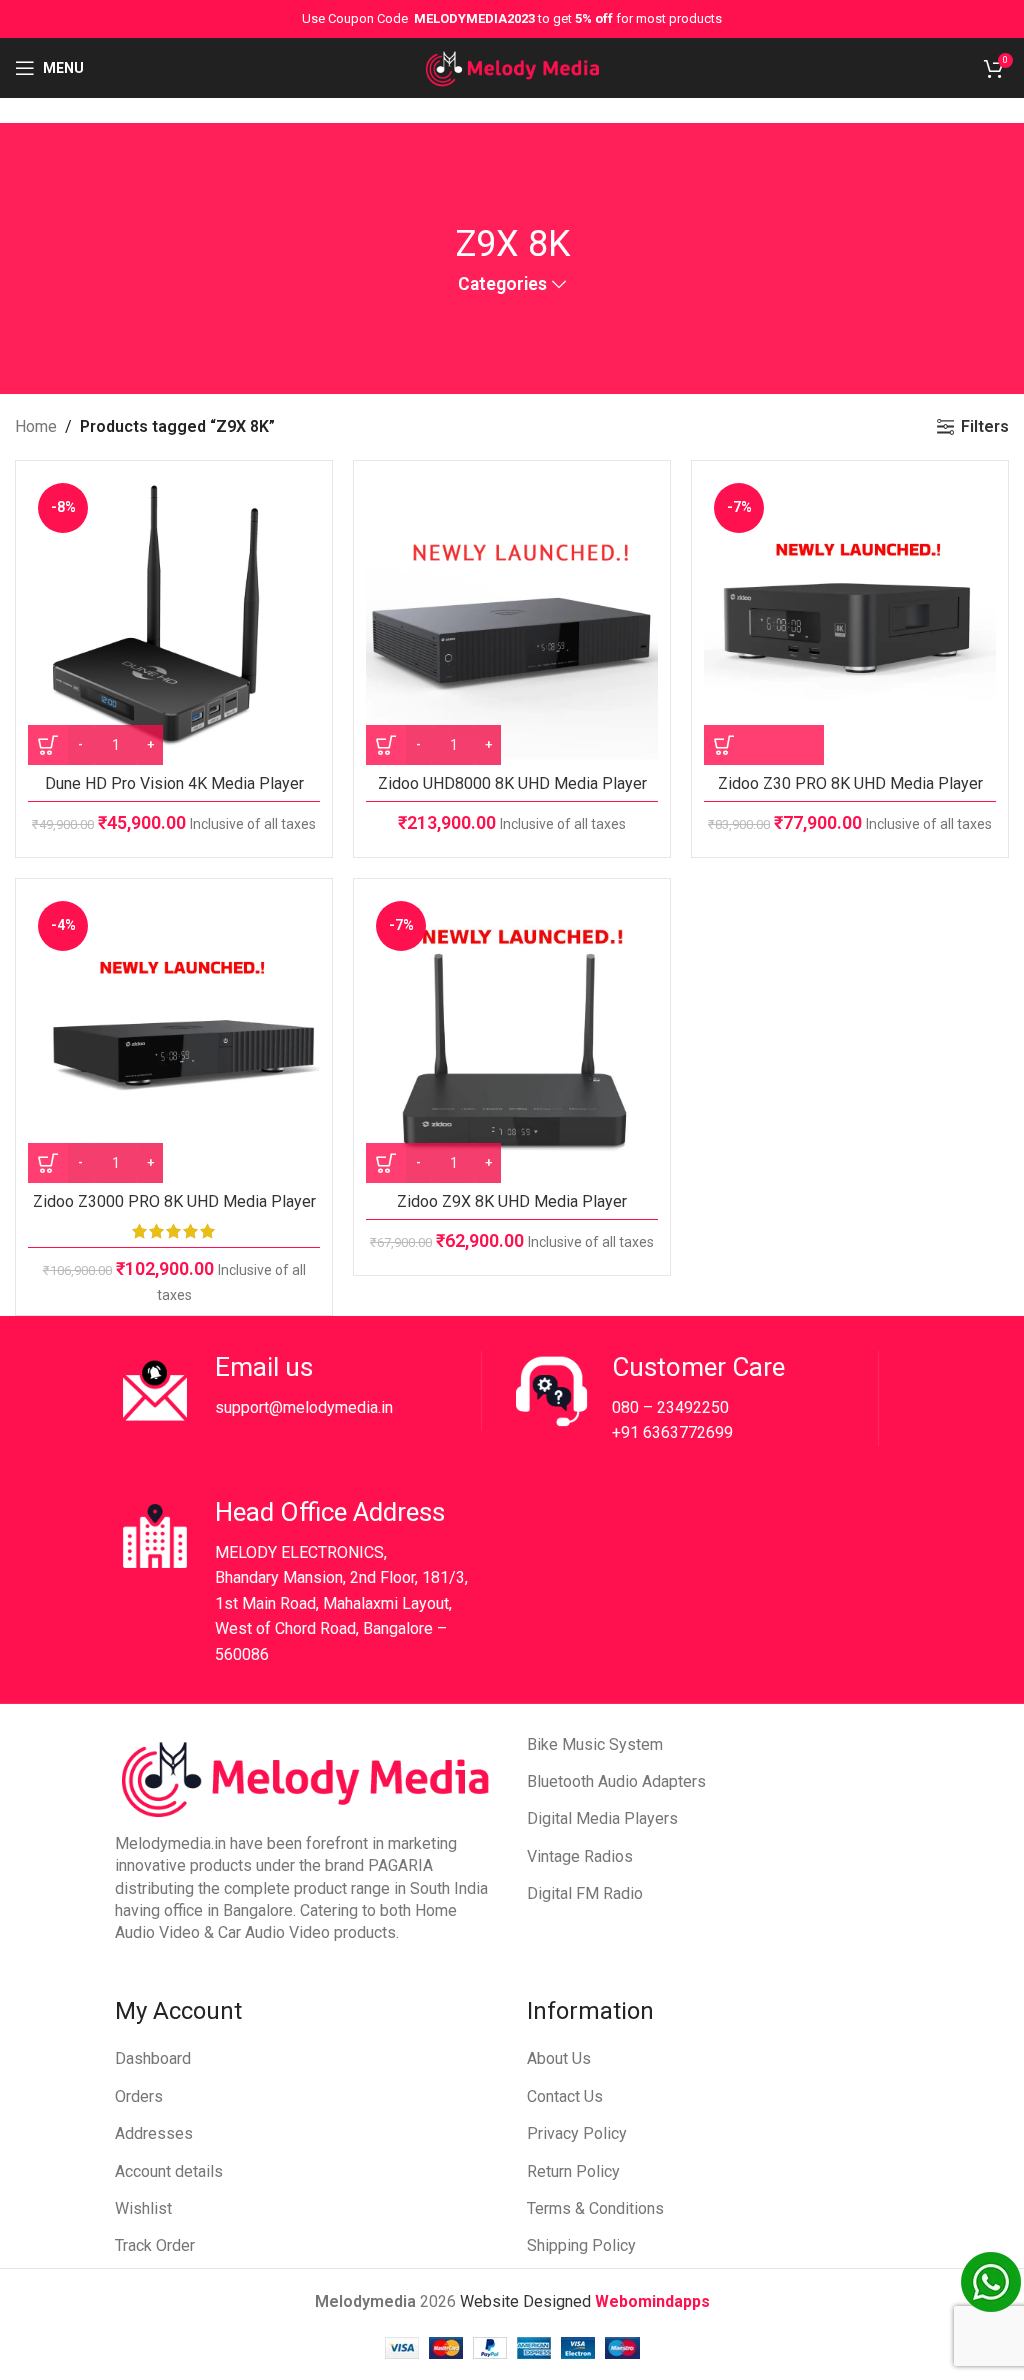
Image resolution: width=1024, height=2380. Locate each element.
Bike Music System (595, 1744)
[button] (764, 745)
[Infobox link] (298, 1391)
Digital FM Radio (585, 1893)
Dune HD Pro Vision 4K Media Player (174, 783)
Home (36, 426)
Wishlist (143, 2208)
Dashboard (153, 2058)
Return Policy (573, 2171)
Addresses (154, 2133)
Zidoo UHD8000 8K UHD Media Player (512, 783)
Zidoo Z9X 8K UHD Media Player (512, 1201)
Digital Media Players (602, 1818)
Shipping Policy (581, 2245)
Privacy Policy (577, 2133)
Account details (169, 2171)
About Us (559, 2058)
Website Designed (527, 2301)
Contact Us (565, 2096)
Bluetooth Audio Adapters (616, 1781)
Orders (139, 2096)
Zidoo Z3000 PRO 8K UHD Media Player (174, 1201)
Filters (985, 426)
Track (135, 2245)
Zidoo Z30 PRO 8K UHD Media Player (850, 783)
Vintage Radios (580, 1856)
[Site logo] (512, 66)
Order (175, 2245)
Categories (502, 285)
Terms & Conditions (595, 2208)
